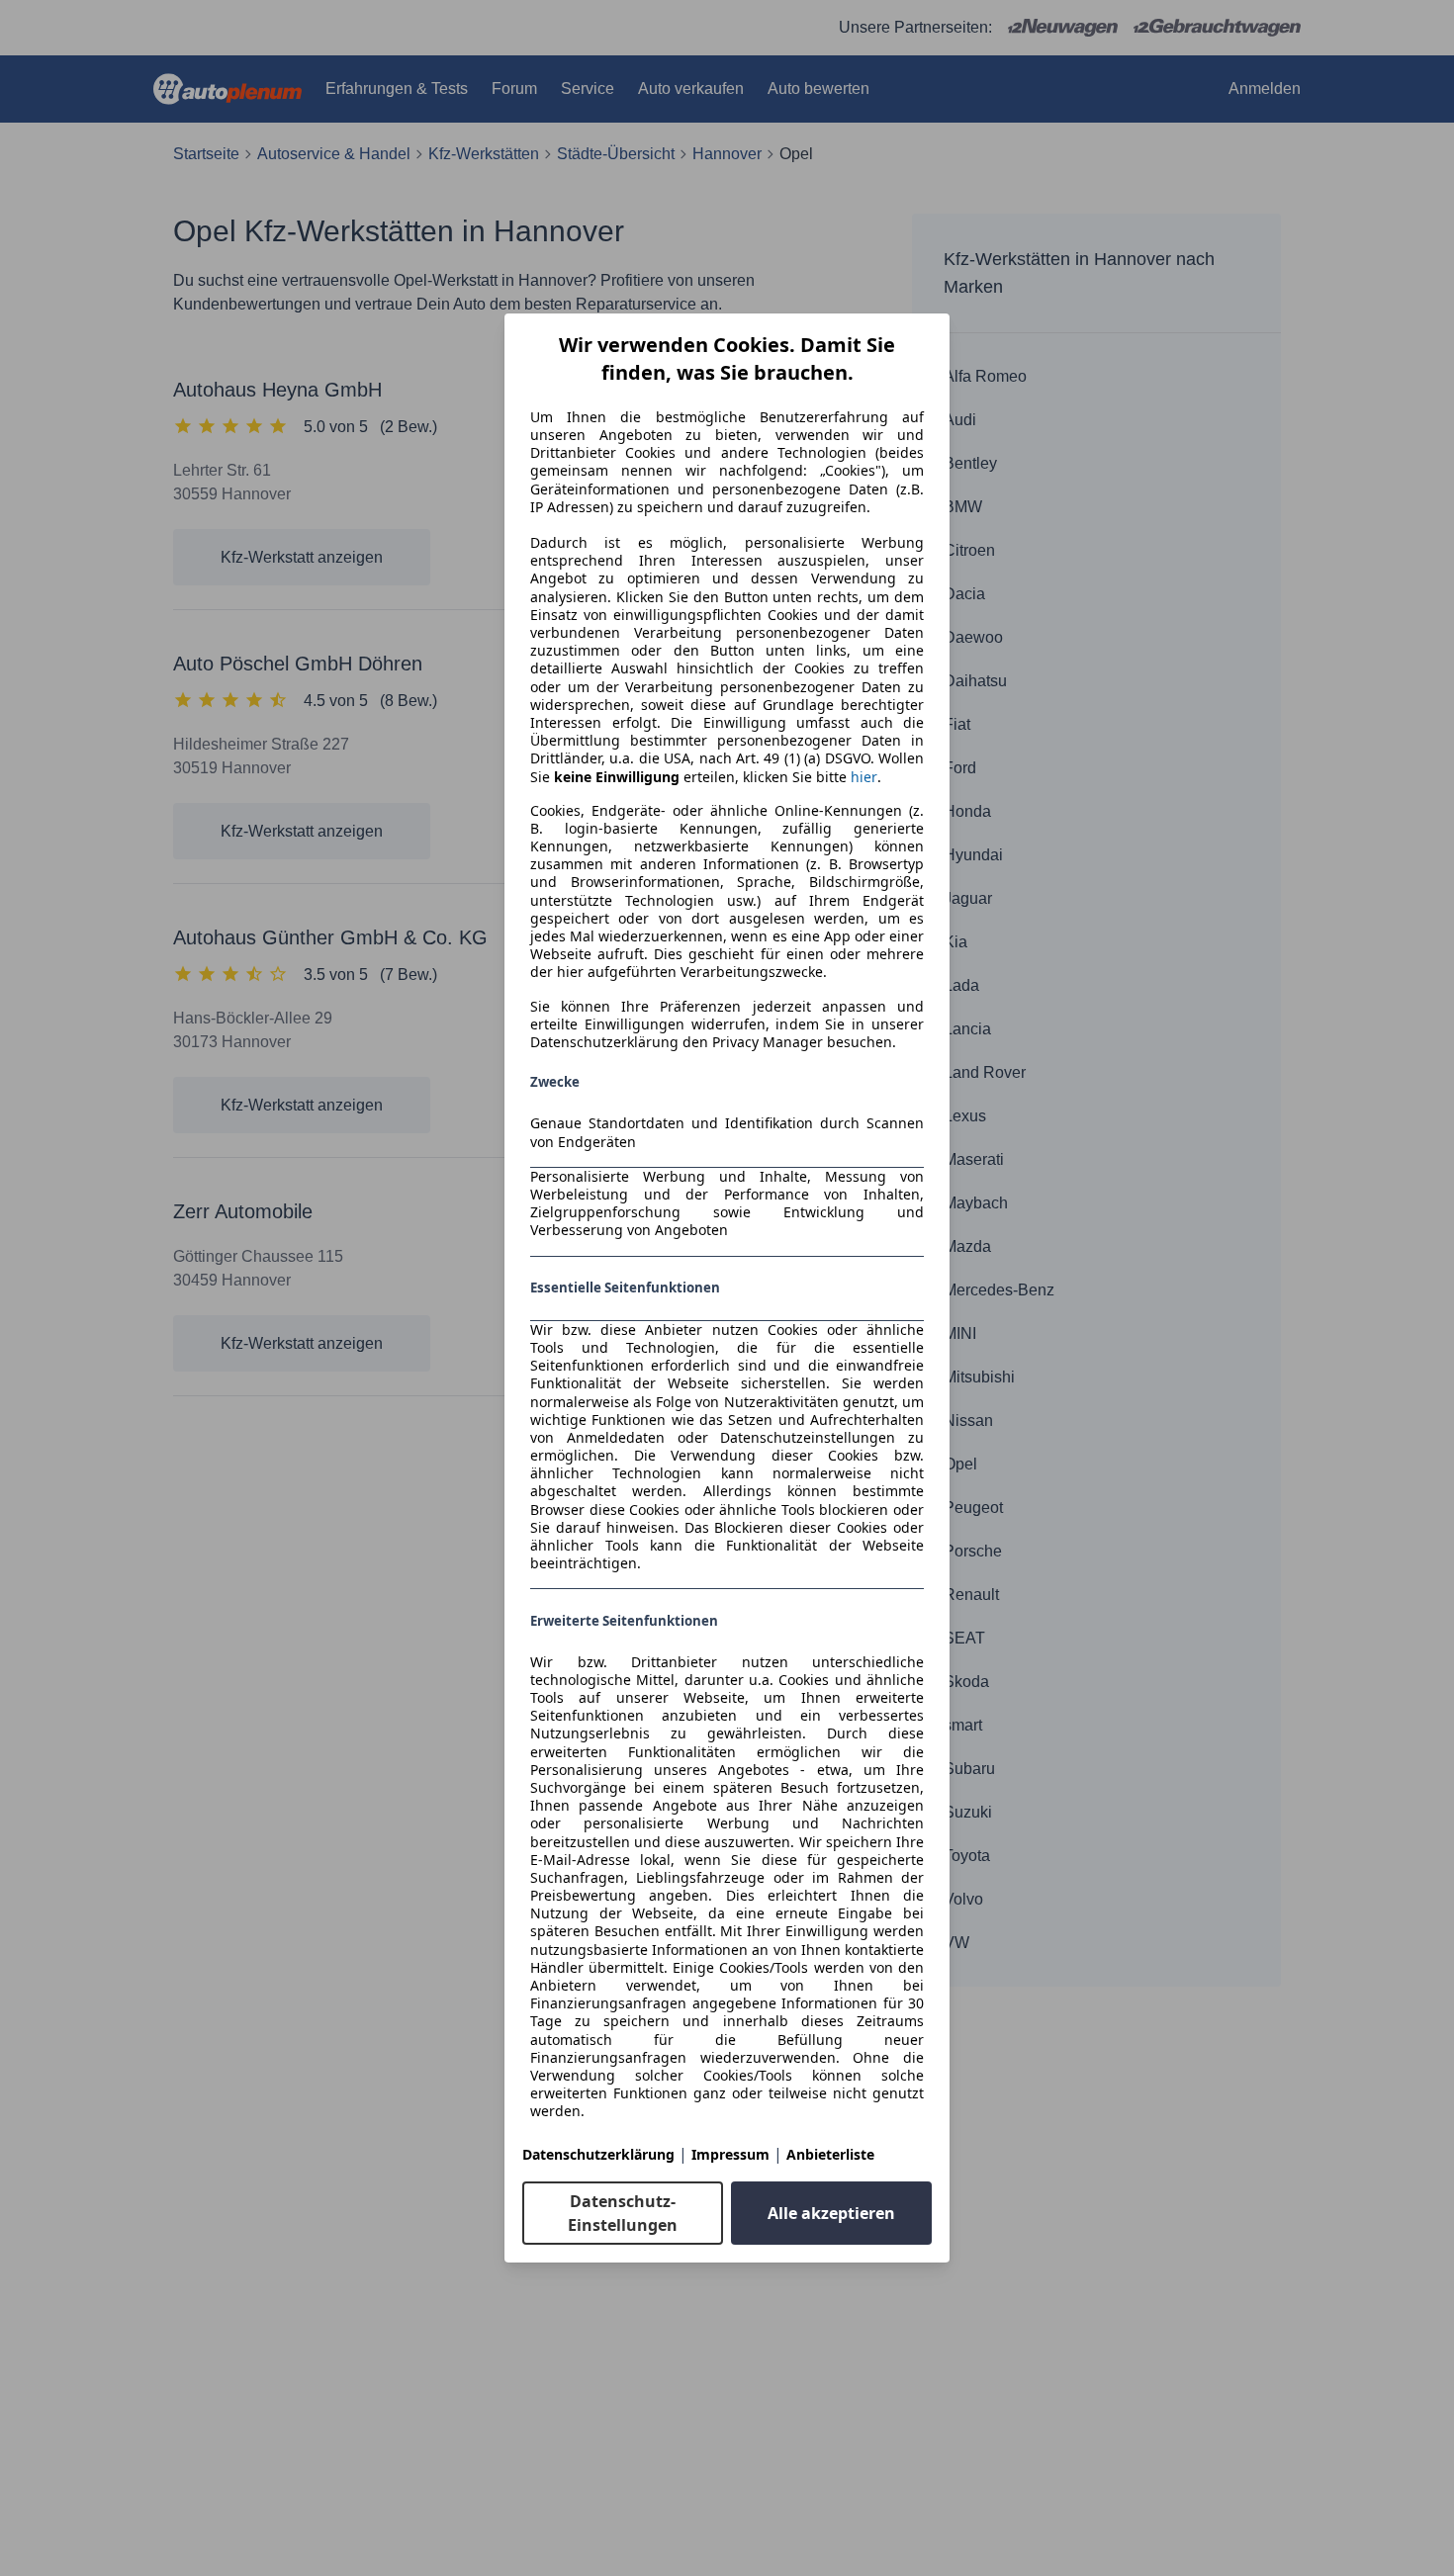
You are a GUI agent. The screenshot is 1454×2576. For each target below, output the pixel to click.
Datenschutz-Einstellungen (623, 2213)
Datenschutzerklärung (598, 2154)
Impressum (730, 2154)
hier (864, 777)
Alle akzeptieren (831, 2213)
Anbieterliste (830, 2154)
